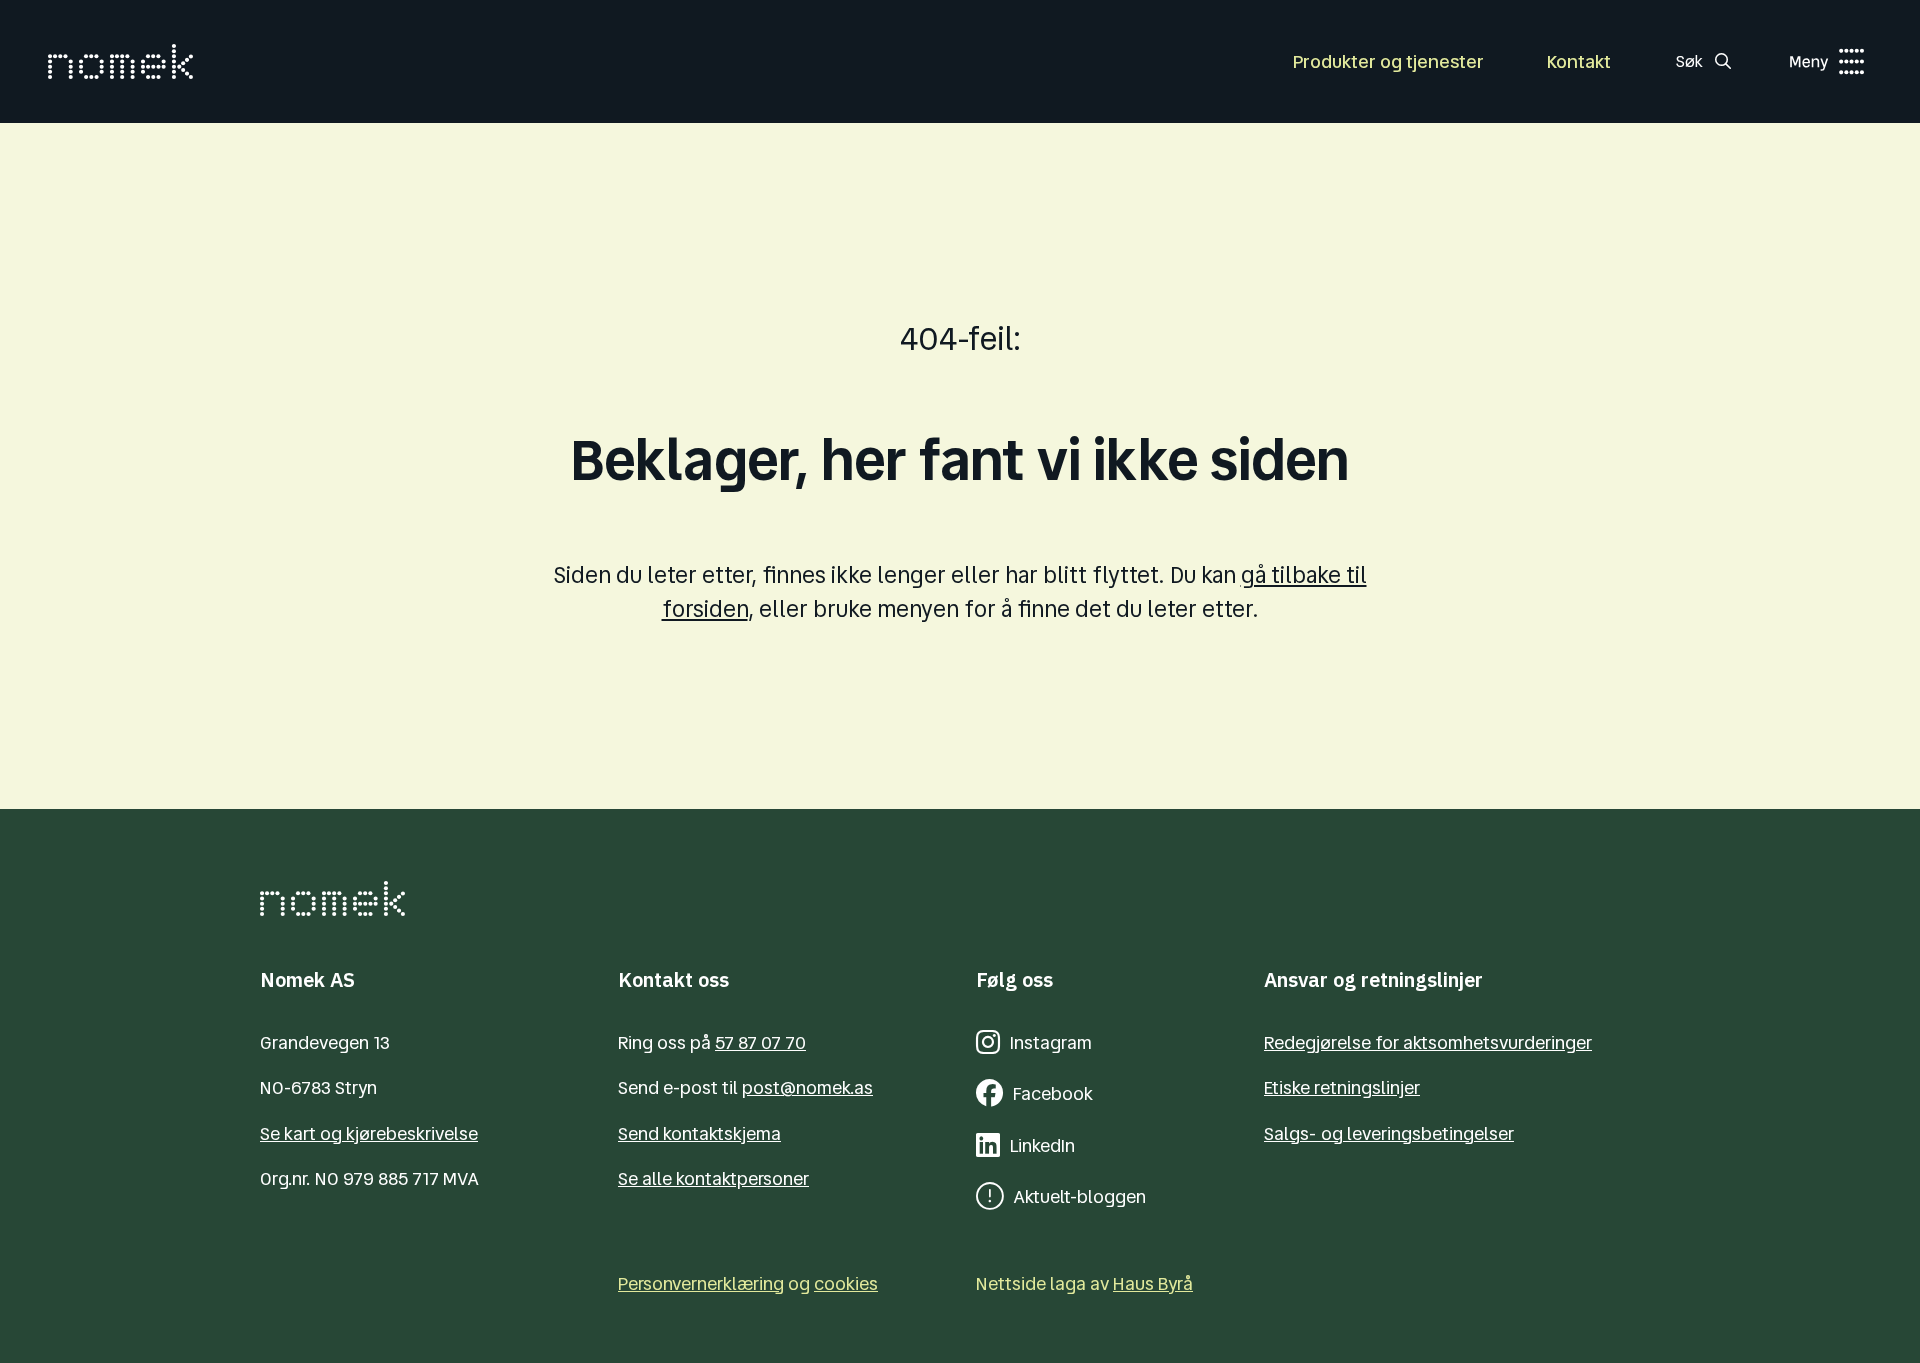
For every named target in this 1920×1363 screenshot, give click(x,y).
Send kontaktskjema (699, 1133)
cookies (846, 1283)
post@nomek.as (807, 1087)
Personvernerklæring (701, 1283)
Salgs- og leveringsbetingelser (1389, 1133)
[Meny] (1806, 61)
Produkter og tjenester (1388, 61)
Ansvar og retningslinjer (1373, 979)
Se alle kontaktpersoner (713, 1178)
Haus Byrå (1153, 1283)
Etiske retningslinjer (1342, 1087)
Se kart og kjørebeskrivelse (369, 1133)
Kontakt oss (673, 979)
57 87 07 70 (760, 1042)
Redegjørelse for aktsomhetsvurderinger (1428, 1042)
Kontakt (1579, 61)
